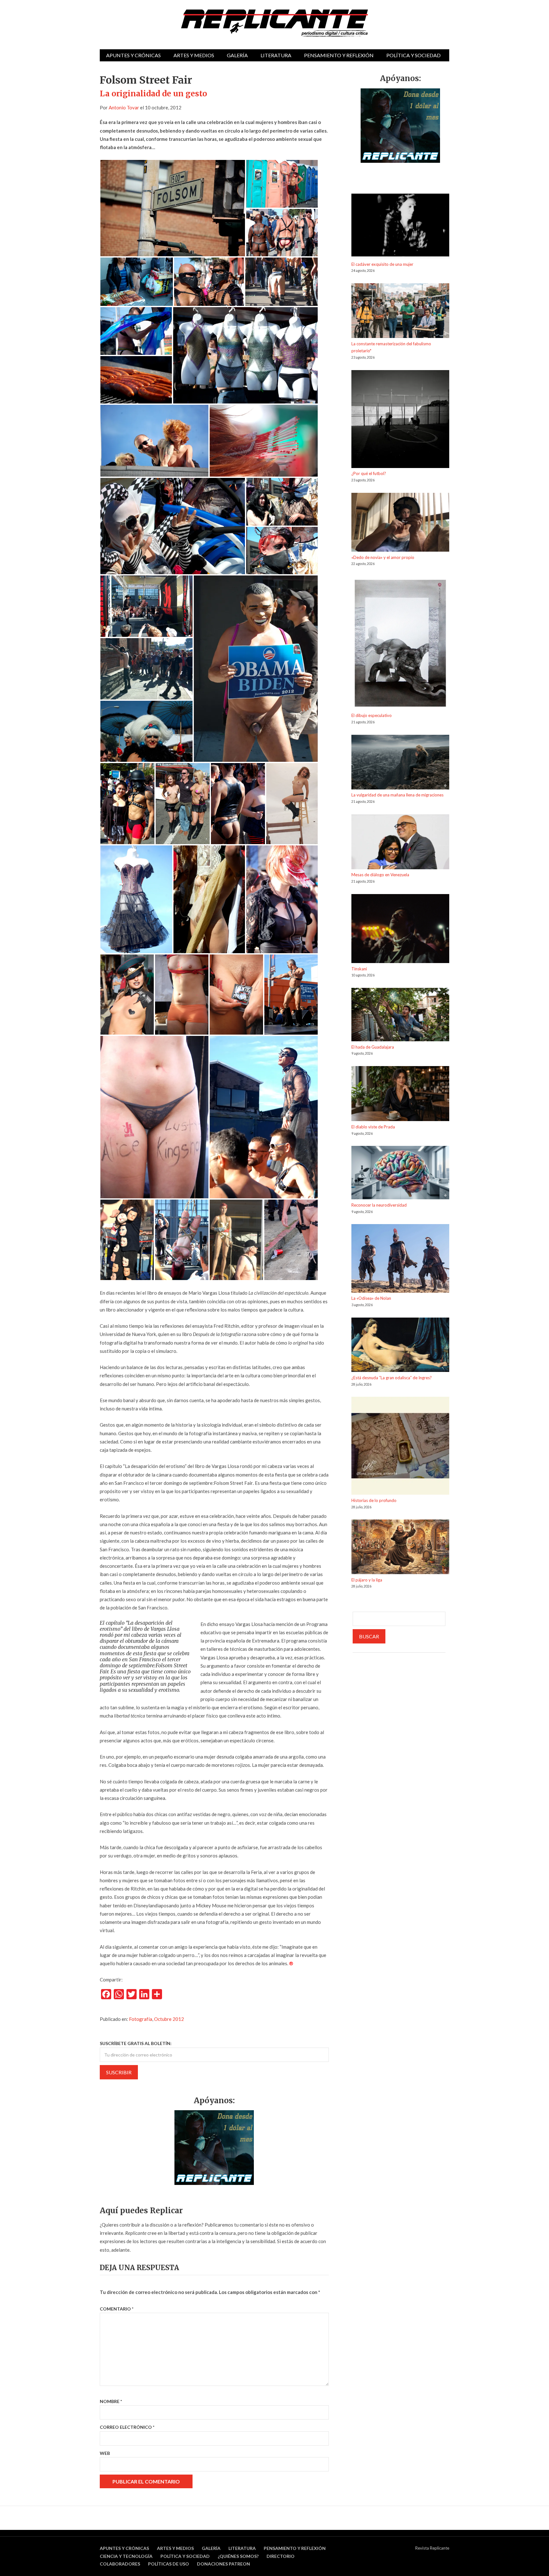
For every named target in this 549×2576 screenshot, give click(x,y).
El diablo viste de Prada (373, 1127)
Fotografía (141, 2019)
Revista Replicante (432, 2548)
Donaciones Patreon (224, 2564)
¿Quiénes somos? (238, 2556)
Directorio (281, 2556)
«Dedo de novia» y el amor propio (383, 557)
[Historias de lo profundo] (400, 1447)
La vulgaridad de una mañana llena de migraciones (397, 795)
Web (105, 2453)
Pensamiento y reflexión (339, 55)
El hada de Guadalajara (373, 1047)
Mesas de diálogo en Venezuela (380, 875)
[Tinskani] (400, 930)
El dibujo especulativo (372, 715)
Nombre (111, 2401)
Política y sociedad (413, 55)
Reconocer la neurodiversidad (379, 1205)
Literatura (276, 55)
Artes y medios (194, 55)
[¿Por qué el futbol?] (400, 420)
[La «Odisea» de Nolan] (400, 1259)
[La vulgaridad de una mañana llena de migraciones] (400, 763)
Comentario (117, 2309)
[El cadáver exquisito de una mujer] (400, 227)
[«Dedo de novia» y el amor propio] (400, 523)
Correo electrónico (127, 2427)
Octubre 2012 (169, 2019)
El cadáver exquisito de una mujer (382, 264)
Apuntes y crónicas (133, 55)
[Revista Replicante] (274, 23)
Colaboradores (120, 2564)
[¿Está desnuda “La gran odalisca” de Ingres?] (400, 1346)
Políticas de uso (169, 2564)
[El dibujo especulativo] (400, 644)
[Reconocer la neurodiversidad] (400, 1174)
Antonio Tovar (124, 107)
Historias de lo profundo (374, 1500)
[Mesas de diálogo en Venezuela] (400, 843)
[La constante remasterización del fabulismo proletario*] (400, 312)
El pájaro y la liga (367, 1580)
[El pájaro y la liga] (400, 1548)
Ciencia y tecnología (126, 2556)
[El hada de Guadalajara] (400, 1016)
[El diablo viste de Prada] (400, 1095)
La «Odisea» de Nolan (371, 1298)
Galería (237, 55)
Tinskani (359, 969)
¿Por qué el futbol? (369, 473)
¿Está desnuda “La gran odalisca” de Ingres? (392, 1378)
